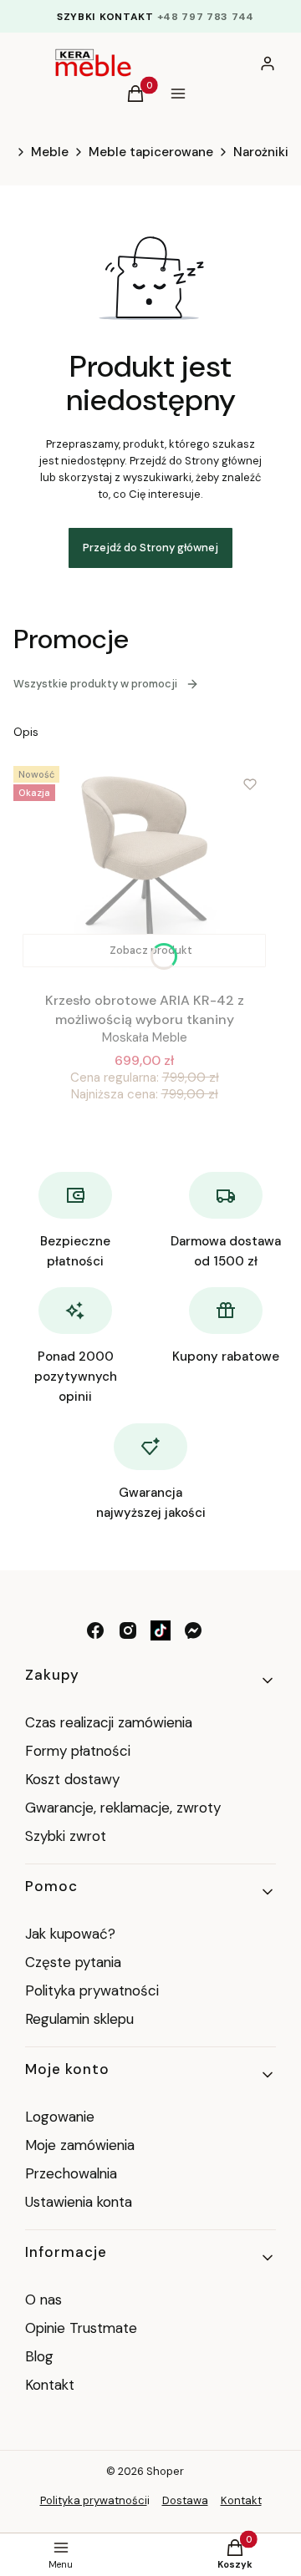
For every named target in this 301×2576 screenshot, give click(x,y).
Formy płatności (78, 1751)
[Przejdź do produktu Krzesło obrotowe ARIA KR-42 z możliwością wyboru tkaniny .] (144, 868)
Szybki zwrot (66, 1836)
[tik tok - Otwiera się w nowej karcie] (161, 1630)
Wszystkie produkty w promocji (95, 684)
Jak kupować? (70, 1934)
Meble (50, 152)
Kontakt (50, 2385)
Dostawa (185, 2500)
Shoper (165, 2471)
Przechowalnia (71, 2173)
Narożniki (261, 152)
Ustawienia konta (79, 2202)
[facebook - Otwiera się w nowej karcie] (95, 1630)
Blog (39, 2356)
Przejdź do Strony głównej (150, 548)
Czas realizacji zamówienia (109, 1722)
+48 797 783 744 (206, 17)
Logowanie (60, 2117)
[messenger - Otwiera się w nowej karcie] (193, 1630)
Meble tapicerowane (151, 152)
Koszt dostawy (72, 1779)
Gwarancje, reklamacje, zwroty (123, 1808)
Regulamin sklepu (79, 2019)
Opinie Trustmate (81, 2328)
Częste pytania (73, 1962)
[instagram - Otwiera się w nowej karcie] (128, 1630)
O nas (43, 2300)
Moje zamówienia (80, 2145)
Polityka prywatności (92, 1990)
